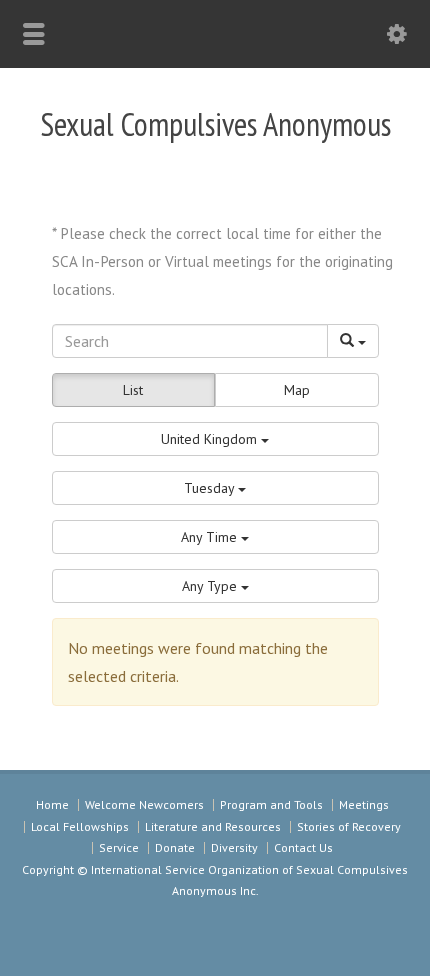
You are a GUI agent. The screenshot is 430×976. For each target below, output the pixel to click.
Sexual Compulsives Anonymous (215, 124)
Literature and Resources (213, 826)
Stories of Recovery (349, 826)
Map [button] (297, 390)
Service (119, 847)
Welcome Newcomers (144, 804)
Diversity (234, 847)
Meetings (364, 804)
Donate (175, 847)
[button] (215, 439)
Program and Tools (271, 804)
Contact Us (303, 847)
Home (52, 804)
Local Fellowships (80, 826)
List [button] (133, 390)
